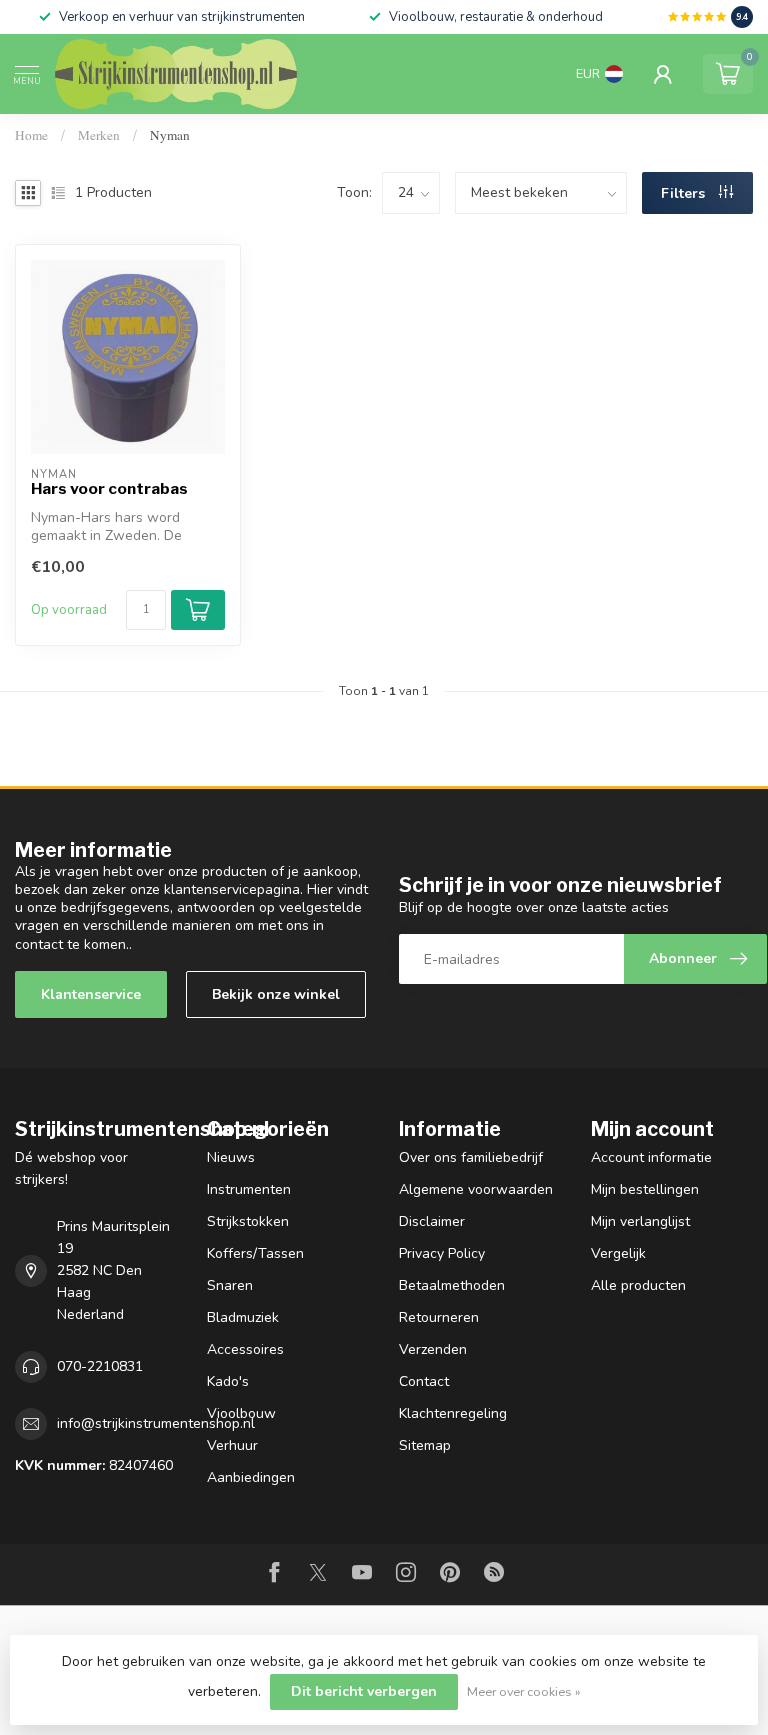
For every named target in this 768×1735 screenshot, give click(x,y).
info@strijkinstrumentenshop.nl (156, 1423)
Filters (685, 193)
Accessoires (245, 1349)
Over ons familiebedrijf (471, 1157)
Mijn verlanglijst (640, 1221)
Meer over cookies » (524, 1691)
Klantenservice (91, 994)
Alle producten (638, 1285)
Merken (99, 135)
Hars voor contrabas (109, 489)
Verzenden (433, 1349)
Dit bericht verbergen (364, 1691)
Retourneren (439, 1317)
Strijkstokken (248, 1221)
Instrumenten (249, 1189)
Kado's (228, 1381)
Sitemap (425, 1445)
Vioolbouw (241, 1413)
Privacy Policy (442, 1253)
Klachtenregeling (453, 1413)
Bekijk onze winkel (276, 994)
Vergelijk (618, 1253)
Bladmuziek (243, 1317)
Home (31, 135)
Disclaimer (432, 1221)
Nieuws (231, 1157)
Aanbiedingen (251, 1477)
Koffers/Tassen (255, 1253)
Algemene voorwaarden (476, 1189)
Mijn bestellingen (645, 1189)
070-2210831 (100, 1366)
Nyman (170, 135)
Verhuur (232, 1445)
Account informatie (651, 1157)
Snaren (230, 1285)
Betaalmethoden (452, 1285)
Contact (424, 1381)
